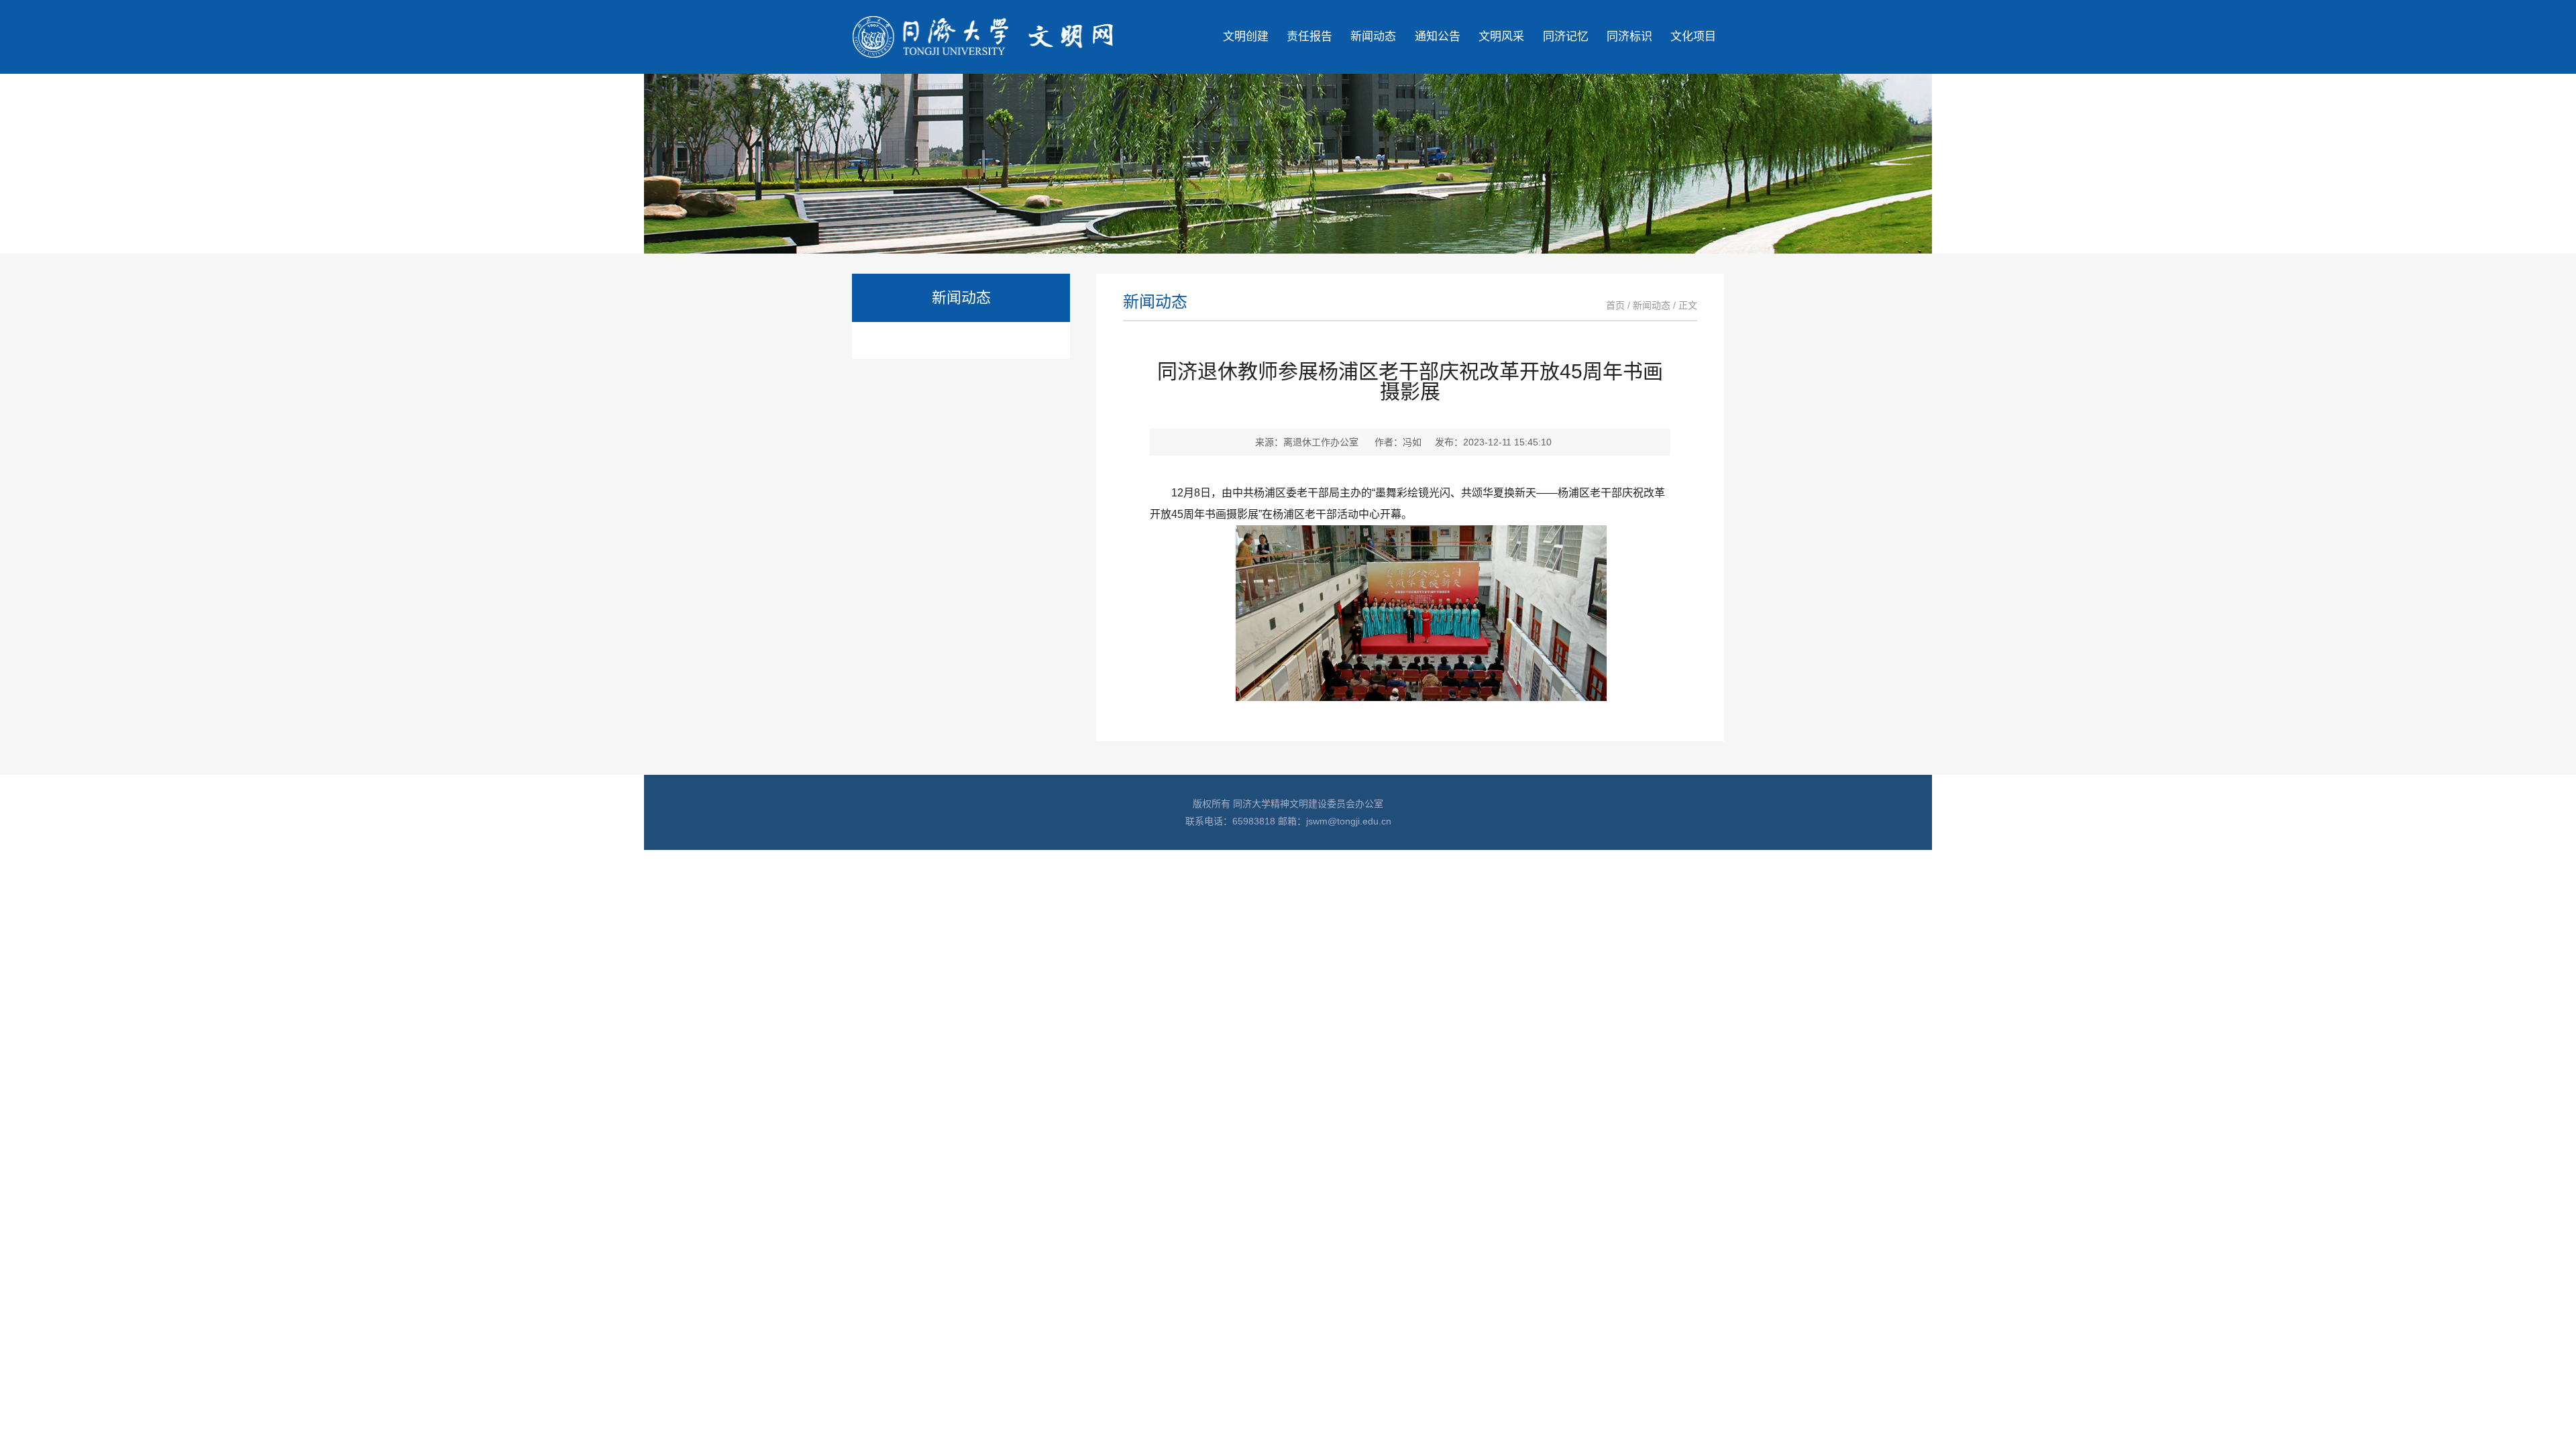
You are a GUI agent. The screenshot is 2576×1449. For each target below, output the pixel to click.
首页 (1615, 305)
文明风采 (1501, 37)
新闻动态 (1373, 37)
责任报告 (1309, 37)
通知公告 (1438, 37)
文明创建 (1246, 37)
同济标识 (1629, 37)
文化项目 (1693, 37)
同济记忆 (1566, 37)
